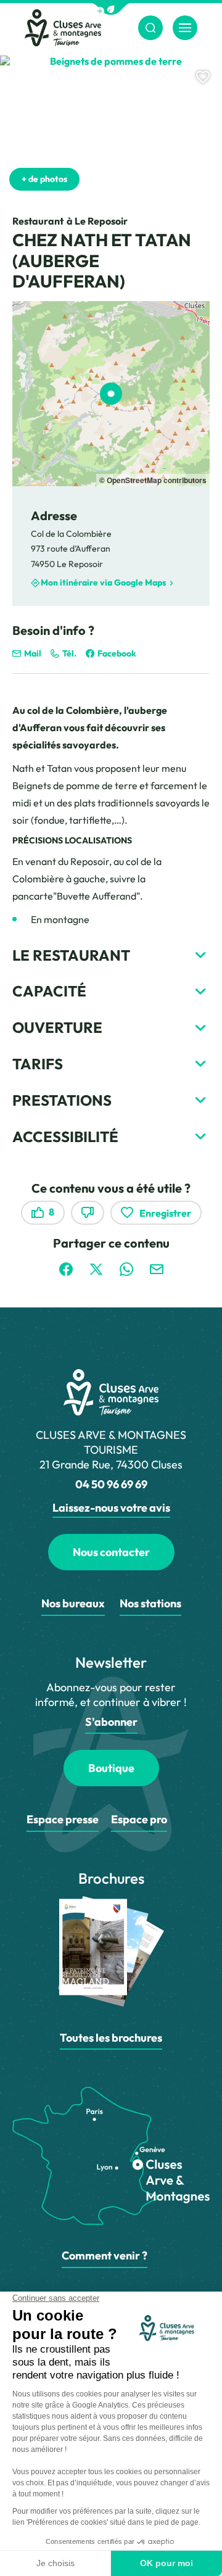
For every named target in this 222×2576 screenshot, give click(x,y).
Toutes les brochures (111, 2038)
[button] (111, 9)
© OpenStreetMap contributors (153, 480)
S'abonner (111, 1722)
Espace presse (63, 1819)
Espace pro (139, 1819)
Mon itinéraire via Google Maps (103, 582)
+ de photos (44, 179)
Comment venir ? (105, 2255)
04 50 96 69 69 (111, 1484)
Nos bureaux (73, 1603)
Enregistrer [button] (165, 1213)
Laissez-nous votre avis (111, 1508)
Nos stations (150, 1603)
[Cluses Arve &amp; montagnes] (63, 28)
